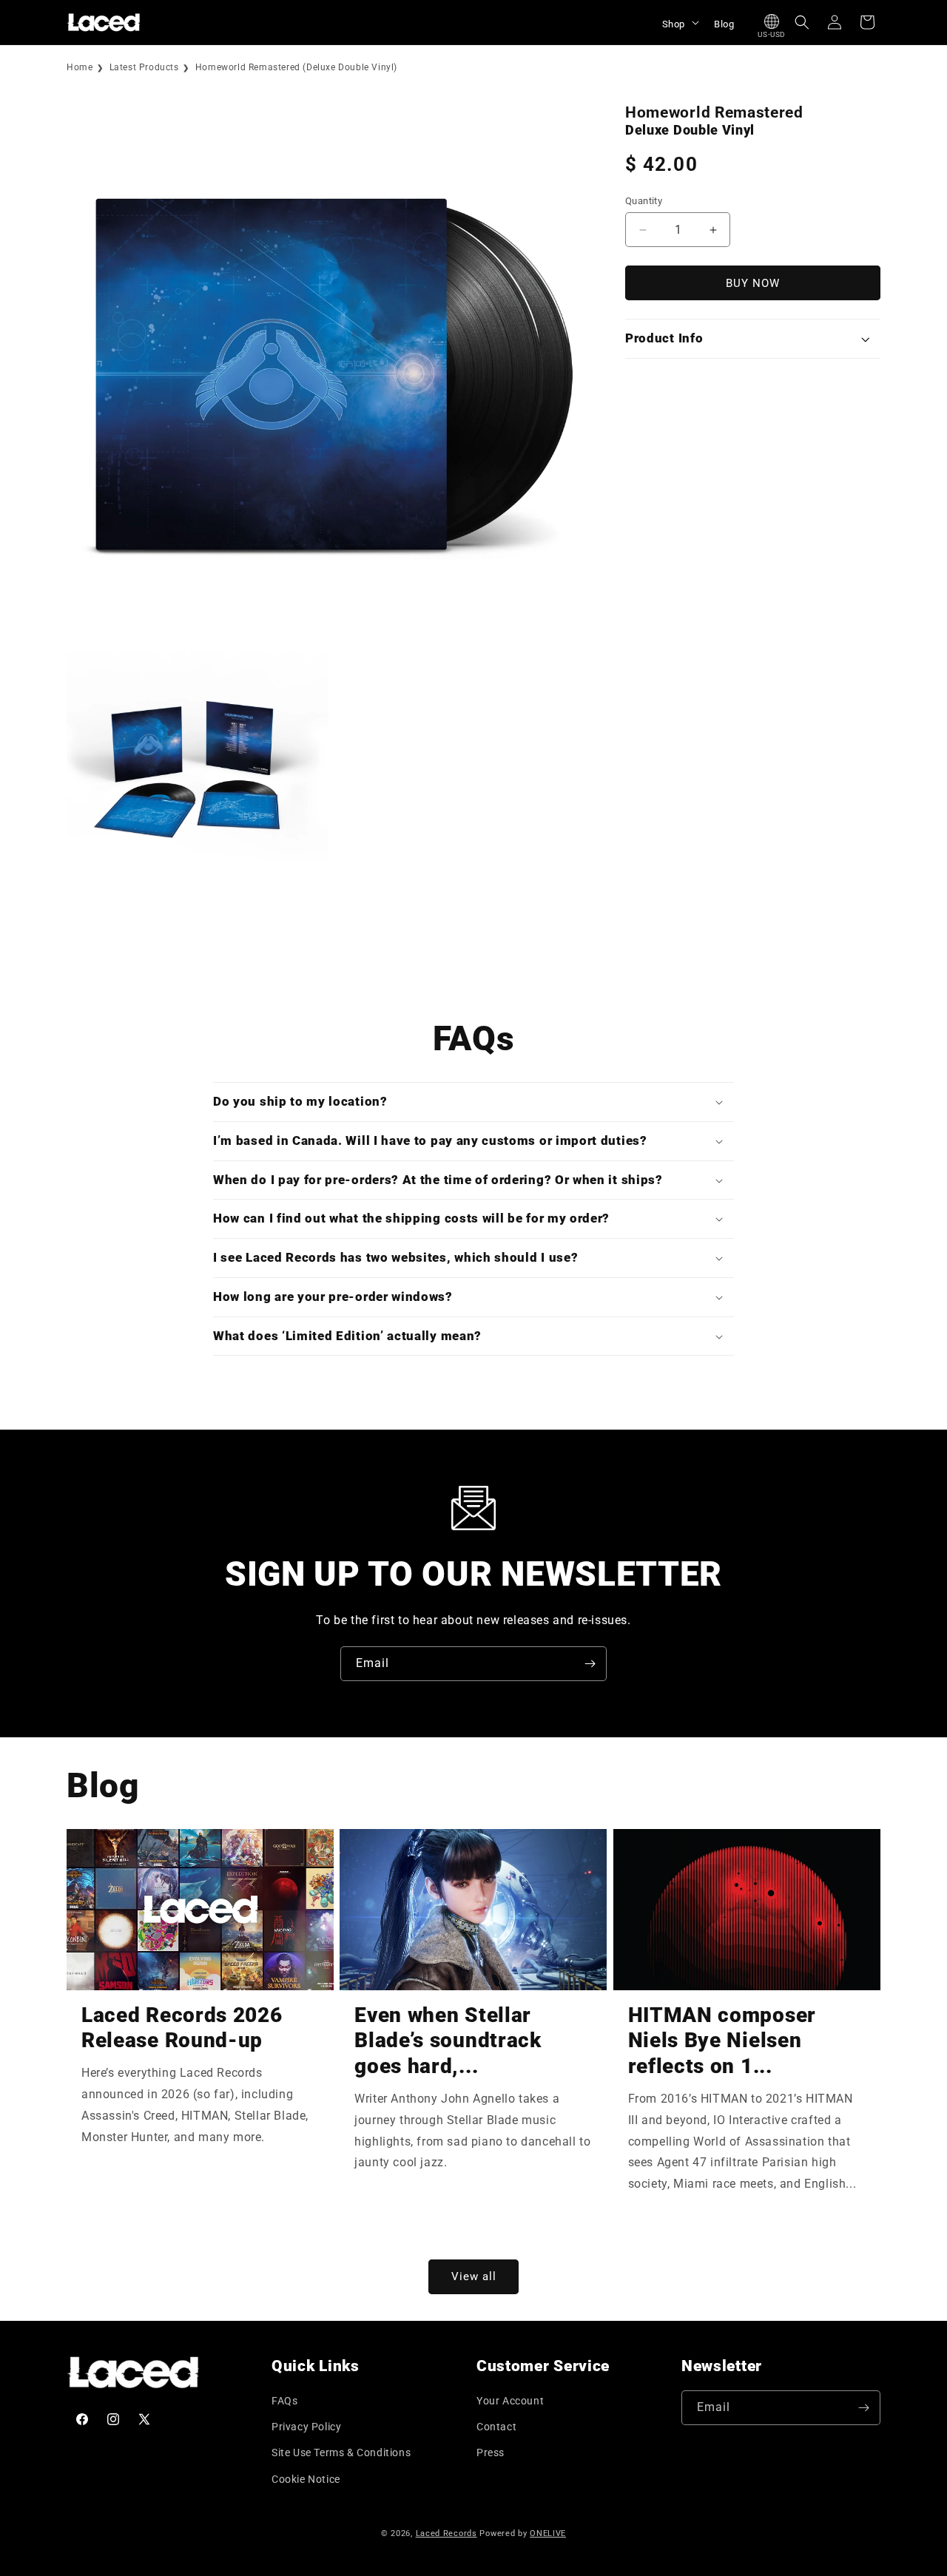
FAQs (284, 2401)
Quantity (644, 201)
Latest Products (144, 67)
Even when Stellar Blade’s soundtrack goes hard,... (448, 2041)
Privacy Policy (306, 2427)
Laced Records (446, 2533)
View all (474, 2276)
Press (491, 2452)
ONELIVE (548, 2533)
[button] (679, 22)
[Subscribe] (590, 1664)
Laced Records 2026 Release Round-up (182, 2028)
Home (80, 67)
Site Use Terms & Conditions (341, 2452)
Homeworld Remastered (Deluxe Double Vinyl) (296, 67)
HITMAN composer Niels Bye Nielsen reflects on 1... (722, 2041)
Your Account (510, 2401)
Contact (496, 2427)
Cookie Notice (306, 2479)
